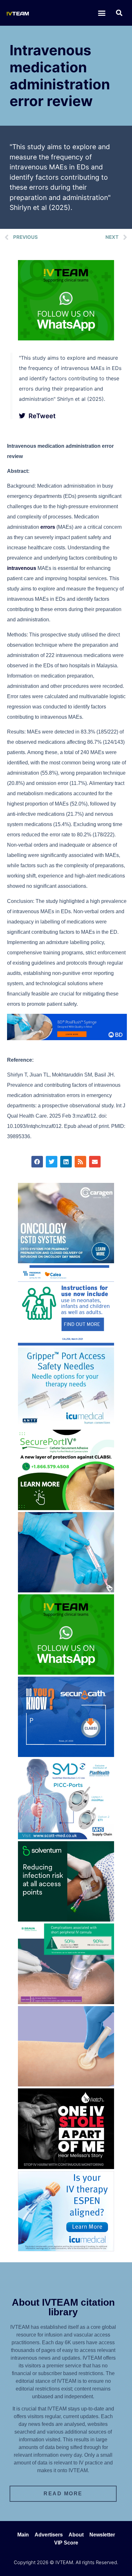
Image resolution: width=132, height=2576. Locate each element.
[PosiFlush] (67, 1038)
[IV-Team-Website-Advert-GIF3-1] (66, 2002)
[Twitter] (52, 1162)
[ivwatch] (66, 2167)
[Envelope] (95, 1162)
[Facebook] (37, 1162)
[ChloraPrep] (66, 2085)
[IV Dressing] (66, 1920)
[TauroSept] (66, 1344)
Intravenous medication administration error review (60, 76)
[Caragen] (66, 1261)
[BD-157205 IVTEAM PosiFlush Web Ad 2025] (66, 1590)
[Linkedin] (66, 1162)
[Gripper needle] (66, 1426)
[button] (102, 13)
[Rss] (80, 1162)
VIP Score (66, 2543)
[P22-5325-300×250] (66, 2249)
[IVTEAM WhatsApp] (66, 338)
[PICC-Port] (66, 1837)
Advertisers (49, 2535)
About (76, 2535)
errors (48, 527)
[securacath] (66, 1755)
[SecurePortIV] (66, 1508)
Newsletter (102, 2535)
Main (23, 2535)
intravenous (22, 568)
